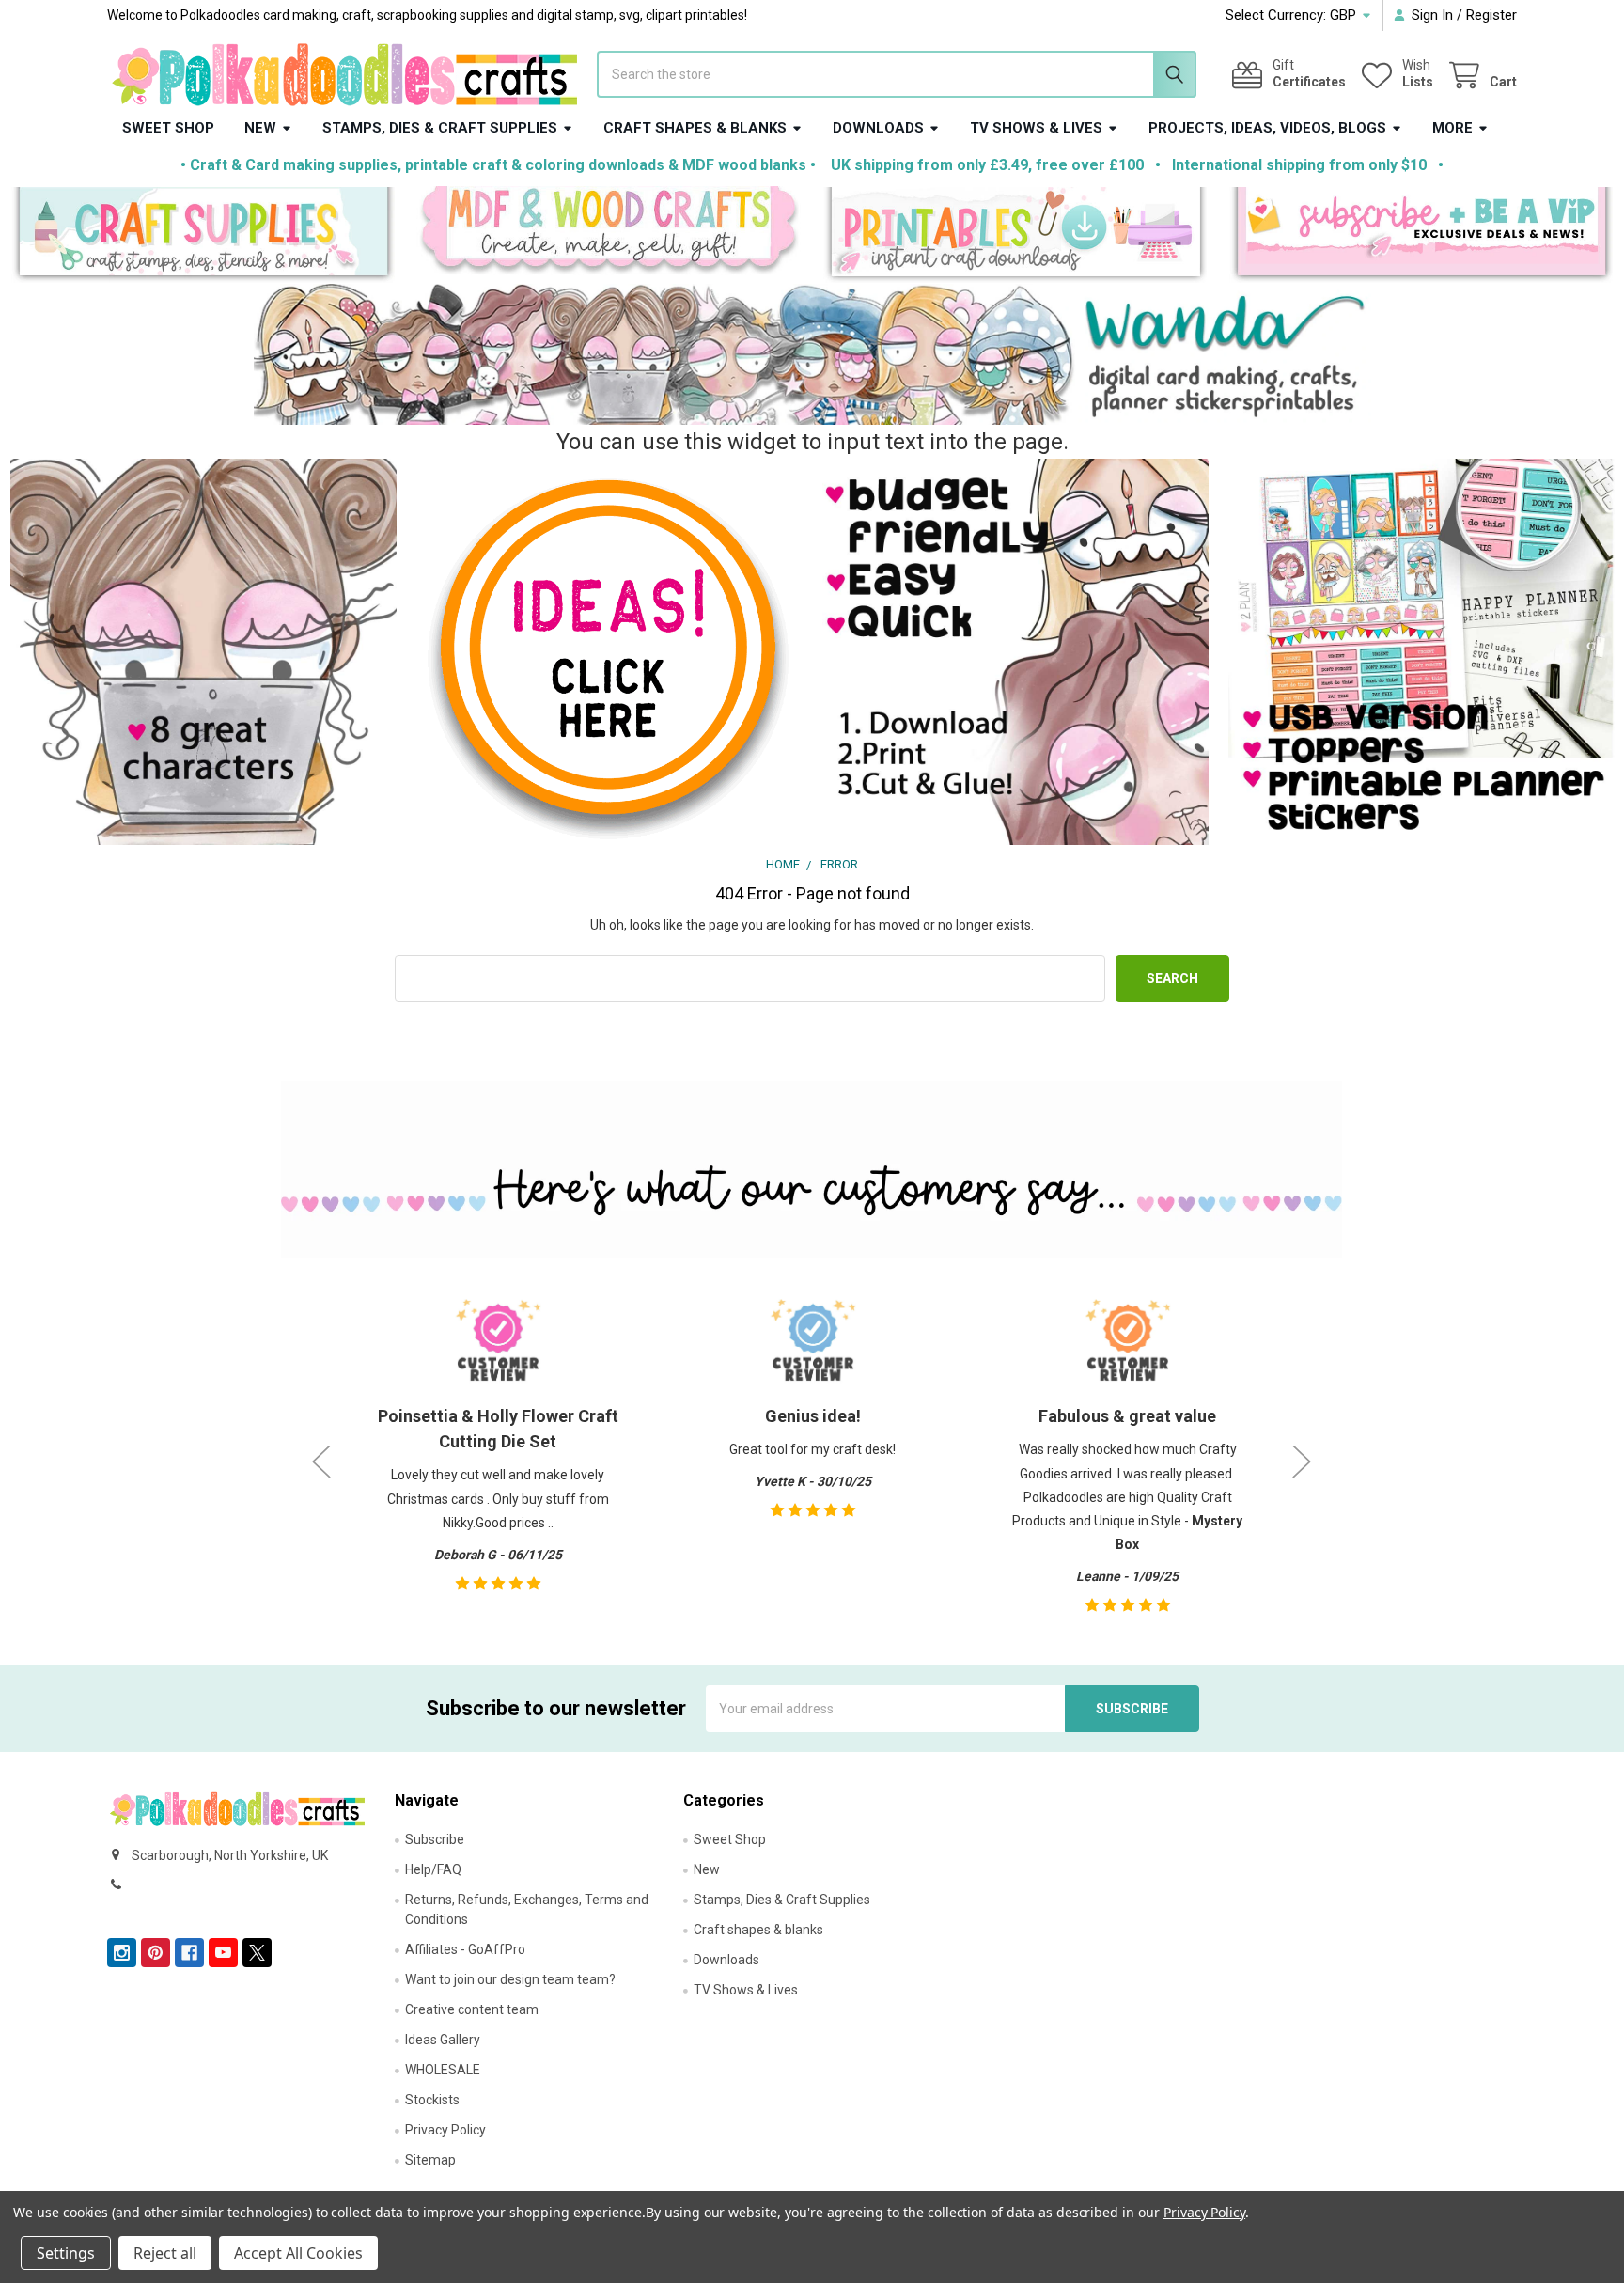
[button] (203, 235)
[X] (257, 1953)
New (260, 128)
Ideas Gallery (443, 2040)
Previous (321, 1461)
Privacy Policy (445, 2130)
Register (1491, 15)
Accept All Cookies (298, 2253)
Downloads (878, 128)
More (1452, 128)
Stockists (432, 2100)
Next (1302, 1461)
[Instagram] (122, 1953)
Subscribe (435, 1839)
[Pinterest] (156, 1953)
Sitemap (430, 2160)
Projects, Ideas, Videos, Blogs (1267, 128)
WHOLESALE (443, 2070)
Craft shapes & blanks (695, 128)
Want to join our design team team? (510, 1979)
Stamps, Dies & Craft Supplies (440, 128)
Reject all (165, 2253)
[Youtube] (223, 1953)
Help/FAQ (433, 1869)
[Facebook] (189, 1953)
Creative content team (472, 2009)
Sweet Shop (168, 128)
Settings (66, 2253)
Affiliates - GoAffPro (465, 1949)
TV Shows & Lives (1036, 128)
